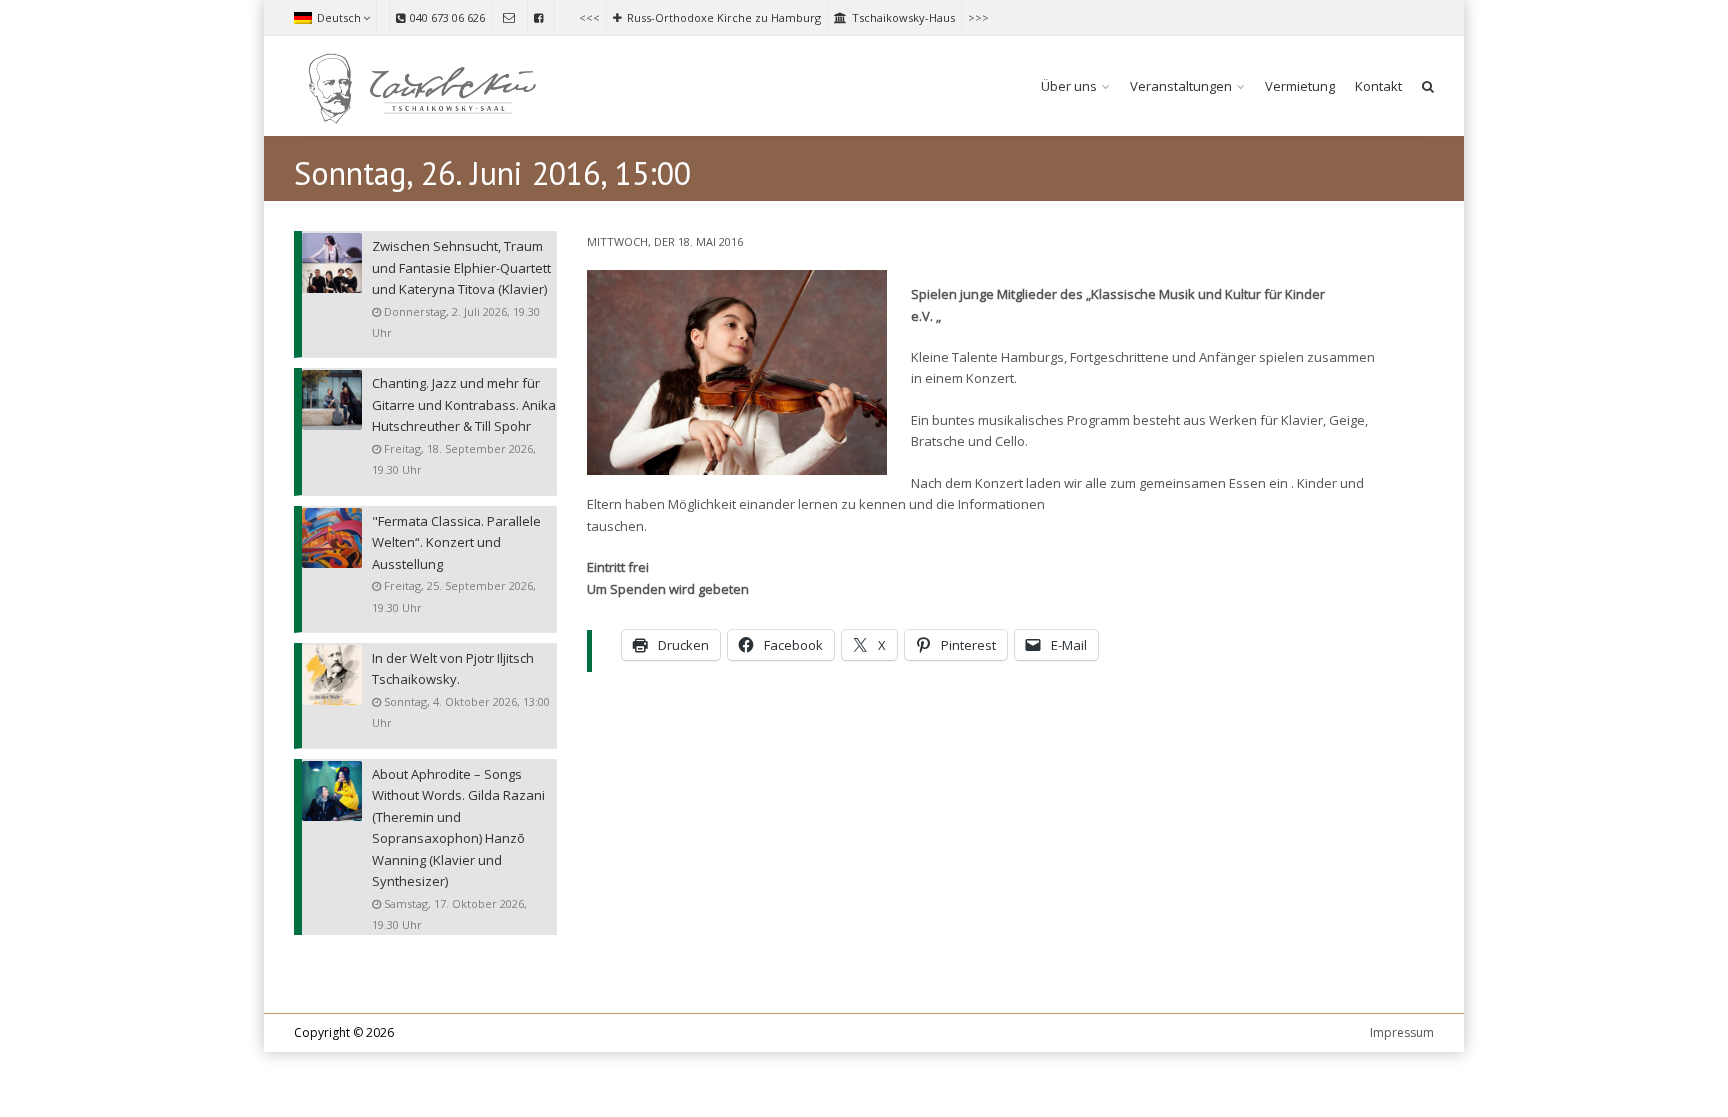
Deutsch (339, 17)
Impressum (1402, 1032)
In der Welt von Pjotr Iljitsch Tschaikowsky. (453, 668)
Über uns (1069, 86)
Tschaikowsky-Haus (903, 17)
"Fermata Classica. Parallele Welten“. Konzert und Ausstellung (456, 542)
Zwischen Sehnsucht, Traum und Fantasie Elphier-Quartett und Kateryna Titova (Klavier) (461, 267)
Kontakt (1378, 86)
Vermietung (1300, 86)
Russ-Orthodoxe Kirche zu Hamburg (724, 17)
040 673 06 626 (447, 17)
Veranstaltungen (1181, 86)
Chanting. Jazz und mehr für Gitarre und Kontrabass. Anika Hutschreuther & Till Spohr (464, 404)
